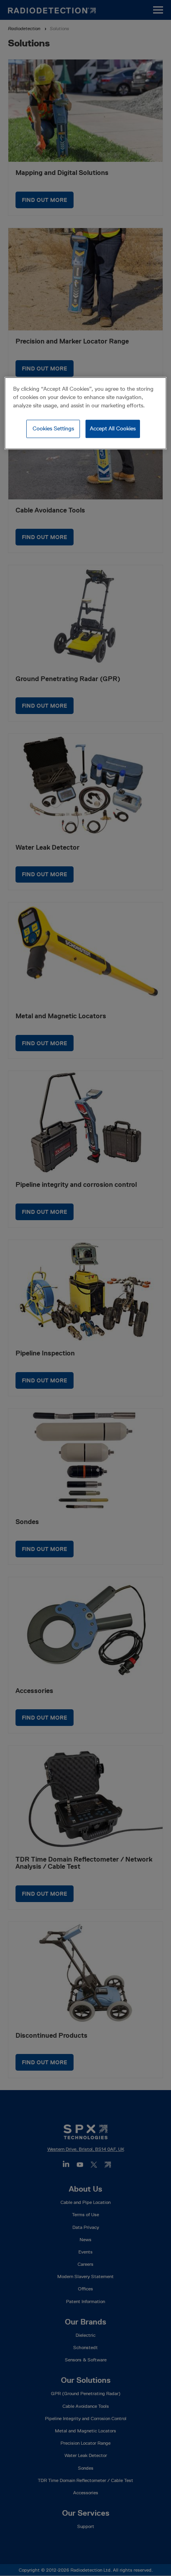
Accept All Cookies (113, 428)
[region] (86, 413)
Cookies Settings (53, 428)
